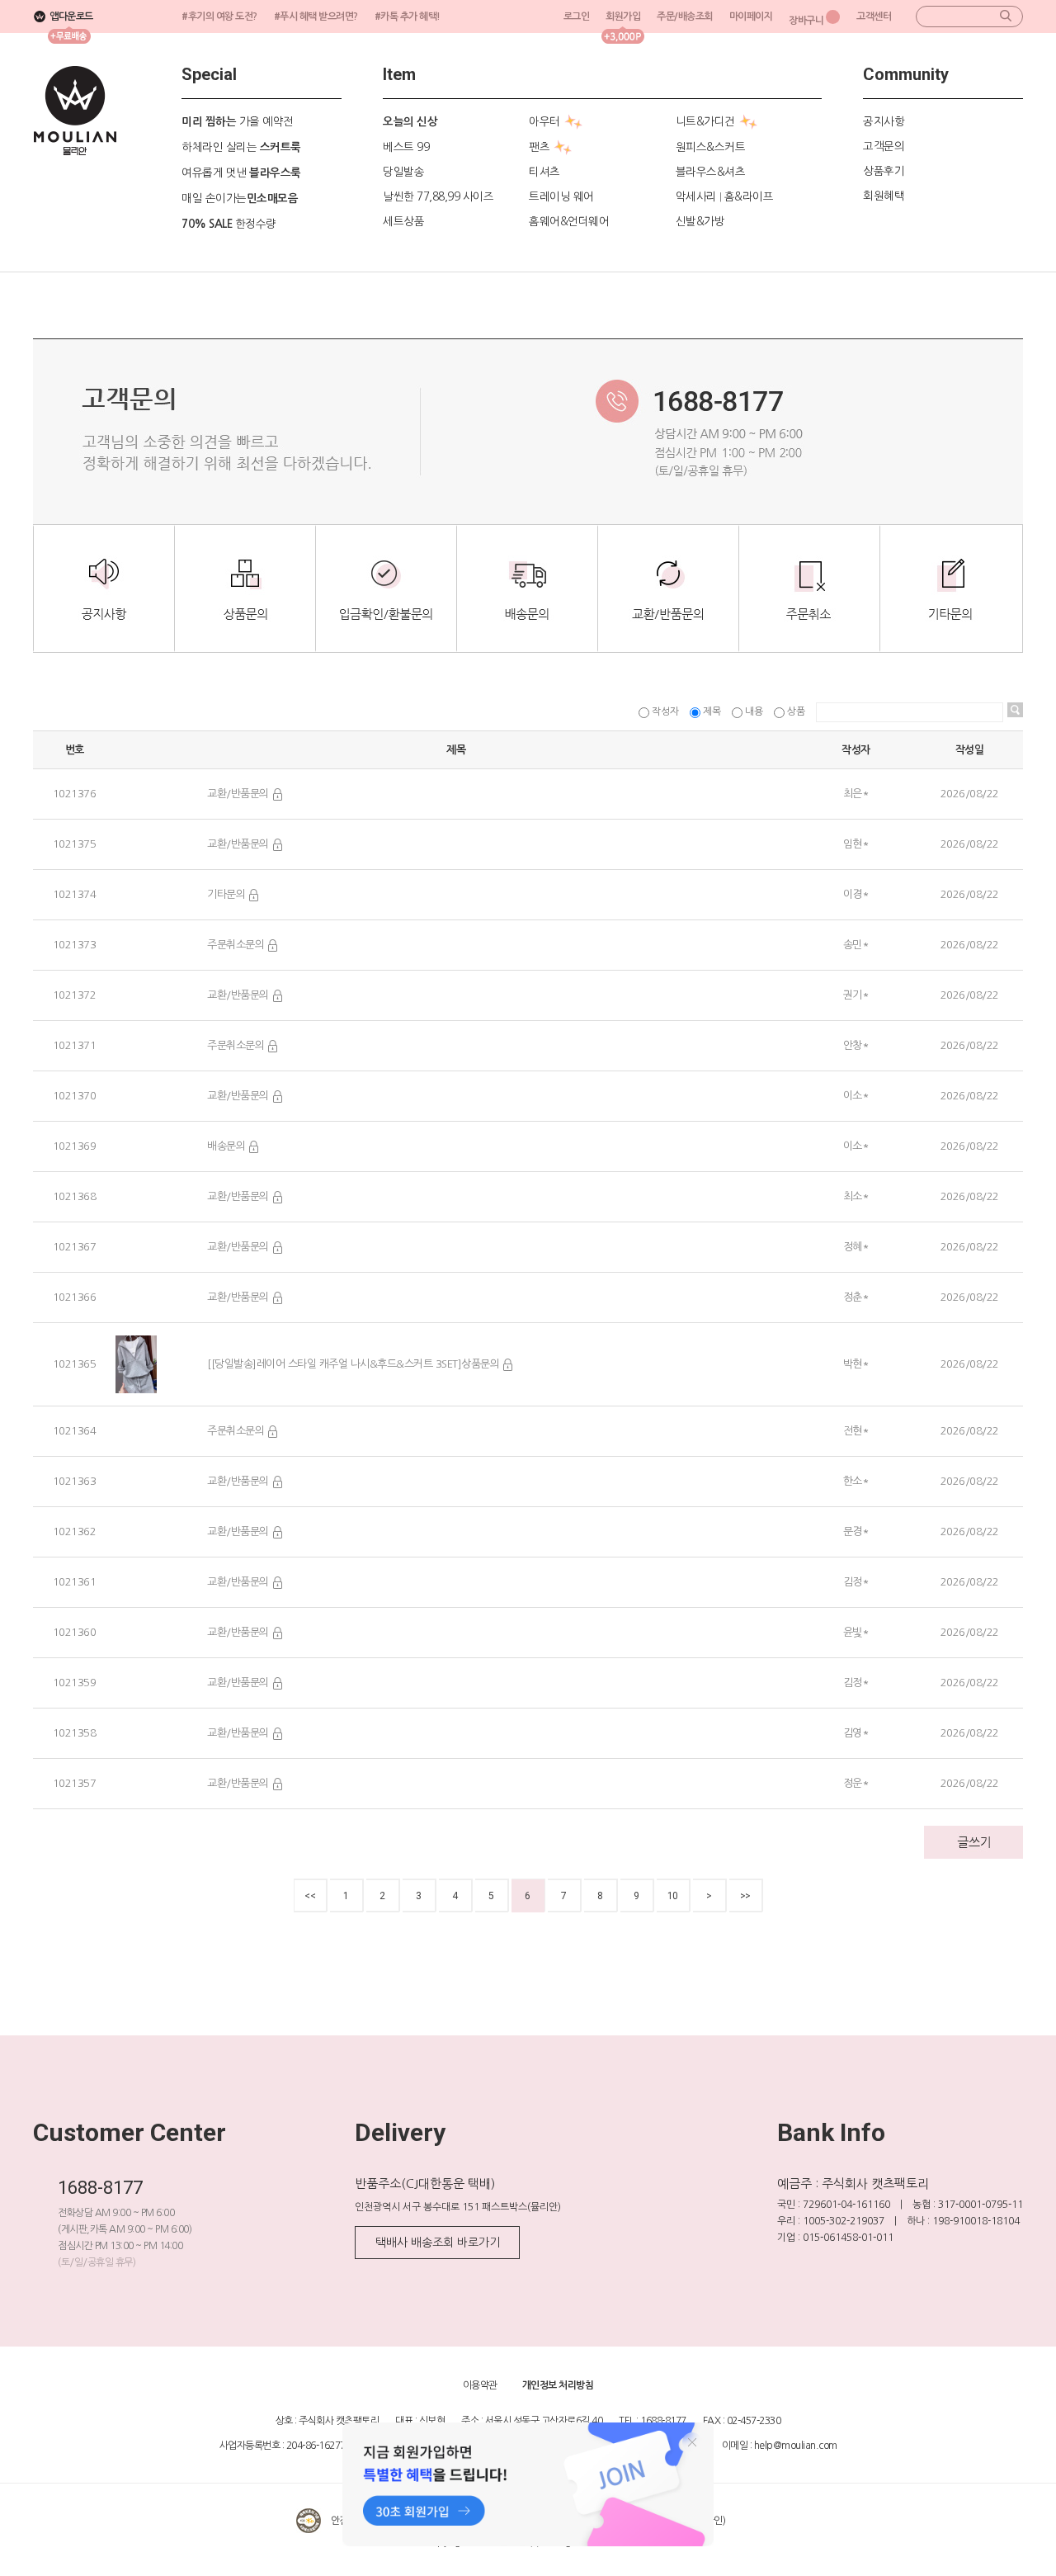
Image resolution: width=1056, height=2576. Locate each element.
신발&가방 (700, 221)
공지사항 (884, 121)
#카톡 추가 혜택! (408, 17)
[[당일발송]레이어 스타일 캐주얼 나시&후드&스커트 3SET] (334, 1364)
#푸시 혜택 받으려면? (316, 17)
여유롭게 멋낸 (241, 173)
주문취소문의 (236, 945)
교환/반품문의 (238, 794)
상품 (796, 711)
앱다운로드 (71, 17)
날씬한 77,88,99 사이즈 (438, 196)
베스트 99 (406, 147)
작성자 (665, 711)
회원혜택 (884, 196)
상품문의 (480, 1364)
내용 (754, 711)
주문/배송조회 (685, 17)
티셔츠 (544, 172)
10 (673, 1896)
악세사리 (696, 196)
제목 (712, 711)
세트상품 (403, 221)
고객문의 (884, 146)
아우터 (544, 121)
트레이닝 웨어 (561, 196)
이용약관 (480, 2385)
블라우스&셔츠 (711, 172)
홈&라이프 (749, 196)
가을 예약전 (238, 121)
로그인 (577, 17)
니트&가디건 (705, 121)
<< (310, 1896)
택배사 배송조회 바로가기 (438, 2243)
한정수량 (229, 224)
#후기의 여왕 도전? (219, 17)
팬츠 (539, 147)
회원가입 (623, 17)
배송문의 (226, 1146)
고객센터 (874, 17)
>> (745, 1896)
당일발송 (403, 172)
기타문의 (226, 894)
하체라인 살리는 (241, 147)
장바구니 (806, 21)
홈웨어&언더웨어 (569, 221)
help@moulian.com (796, 2446)
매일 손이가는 (240, 198)
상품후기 (884, 171)
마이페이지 (751, 17)
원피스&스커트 (711, 147)
